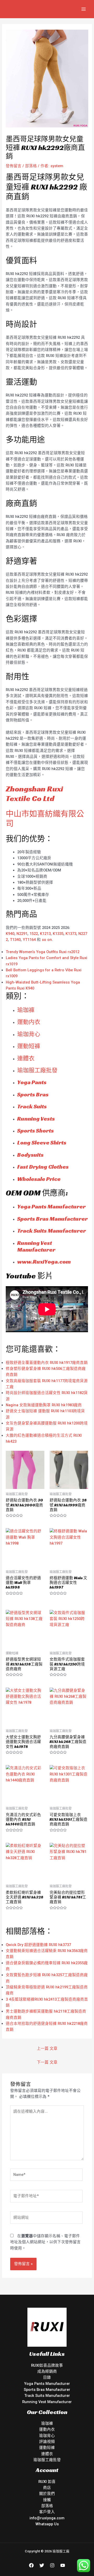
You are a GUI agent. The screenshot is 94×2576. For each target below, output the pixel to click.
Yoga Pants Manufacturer (51, 1206)
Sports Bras (33, 1094)
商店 (47, 2488)
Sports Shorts (36, 1131)
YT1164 (29, 940)
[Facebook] (31, 2565)
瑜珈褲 (26, 1010)
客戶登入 (47, 2512)
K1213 (45, 934)
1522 (34, 934)
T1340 (15, 940)
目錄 (47, 2377)
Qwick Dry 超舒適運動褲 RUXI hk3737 (38, 1945)
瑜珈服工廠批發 (37, 1070)
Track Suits (32, 1106)
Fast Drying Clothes (43, 1167)
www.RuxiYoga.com (44, 1262)
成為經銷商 (47, 2371)
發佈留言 (14, 166)
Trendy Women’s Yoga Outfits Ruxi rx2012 (43, 952)
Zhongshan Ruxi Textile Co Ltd (34, 794)
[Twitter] (42, 2565)
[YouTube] (63, 2565)
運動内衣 (29, 1022)
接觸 (47, 2500)
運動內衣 (47, 2429)
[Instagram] (52, 2565)
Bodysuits (30, 1155)
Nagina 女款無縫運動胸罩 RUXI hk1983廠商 (44, 1405)
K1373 (71, 934)
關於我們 (47, 2494)
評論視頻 (47, 2442)
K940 (10, 934)
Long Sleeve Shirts (42, 1143)
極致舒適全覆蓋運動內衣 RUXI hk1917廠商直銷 (47, 1363)
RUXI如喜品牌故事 (47, 2365)
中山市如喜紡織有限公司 (45, 819)
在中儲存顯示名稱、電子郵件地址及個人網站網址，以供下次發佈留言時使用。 (45, 2242)
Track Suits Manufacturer (52, 1231)
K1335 (58, 934)
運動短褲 (29, 1046)
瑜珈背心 (29, 1034)
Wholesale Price (39, 1179)
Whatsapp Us (47, 2524)
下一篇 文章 (47, 2062)
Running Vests (36, 1119)
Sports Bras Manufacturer (52, 1219)
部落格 (31, 166)
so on (47, 940)
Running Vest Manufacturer (36, 1246)
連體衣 (26, 1058)
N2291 (22, 934)
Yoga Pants (32, 1082)
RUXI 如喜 (47, 2482)
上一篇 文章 (47, 2048)
